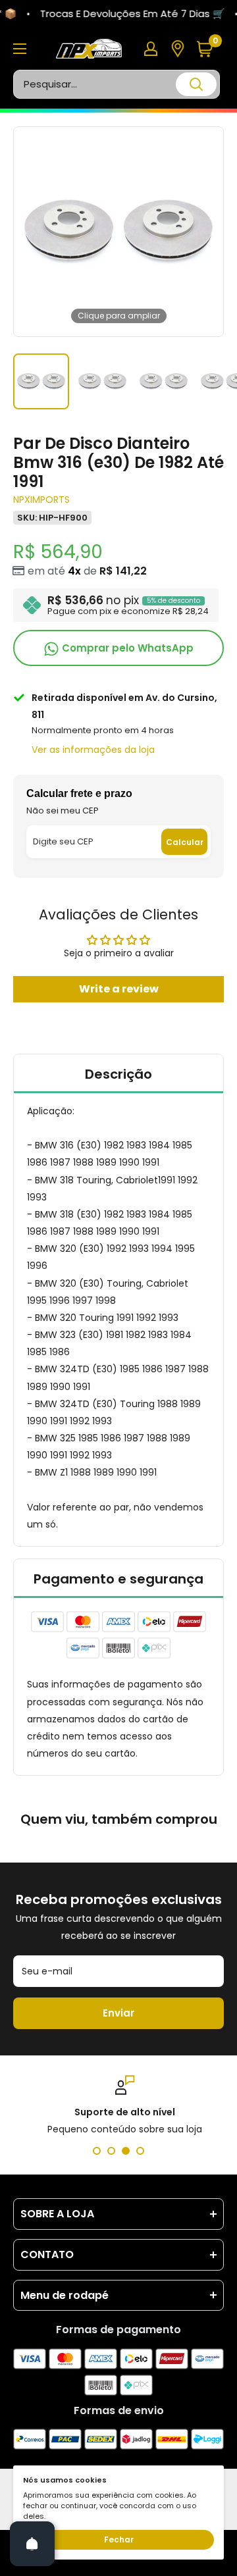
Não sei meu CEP (63, 811)
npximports (41, 500)
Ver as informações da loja (93, 750)
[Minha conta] (151, 49)
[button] (210, 49)
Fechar (119, 2539)
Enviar (118, 2013)
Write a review (119, 989)
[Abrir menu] (20, 49)
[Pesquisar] (196, 84)
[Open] (32, 2544)
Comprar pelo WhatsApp (126, 648)
